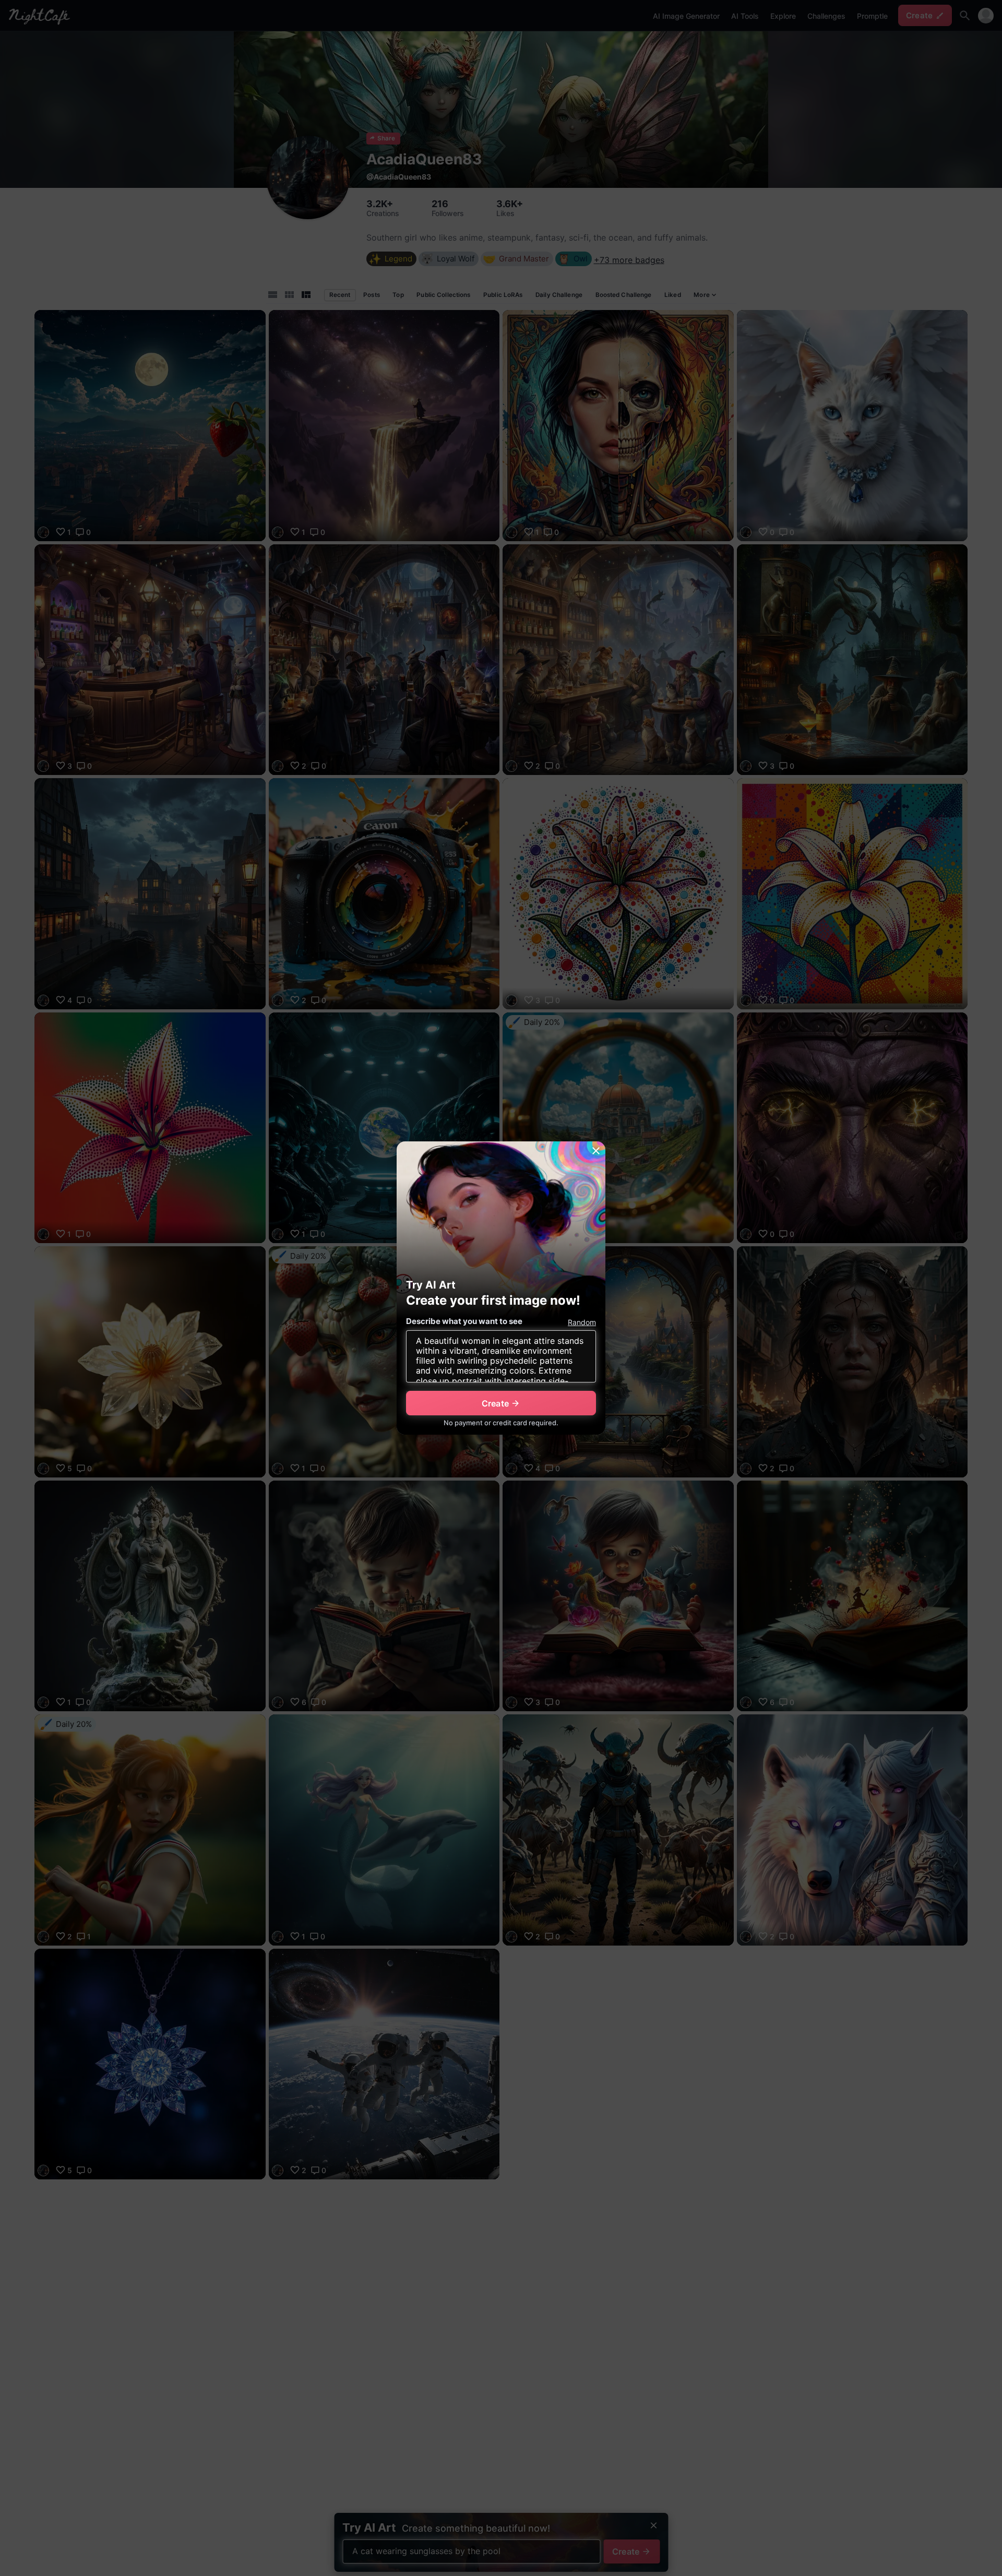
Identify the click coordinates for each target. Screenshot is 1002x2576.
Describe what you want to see (464, 1321)
